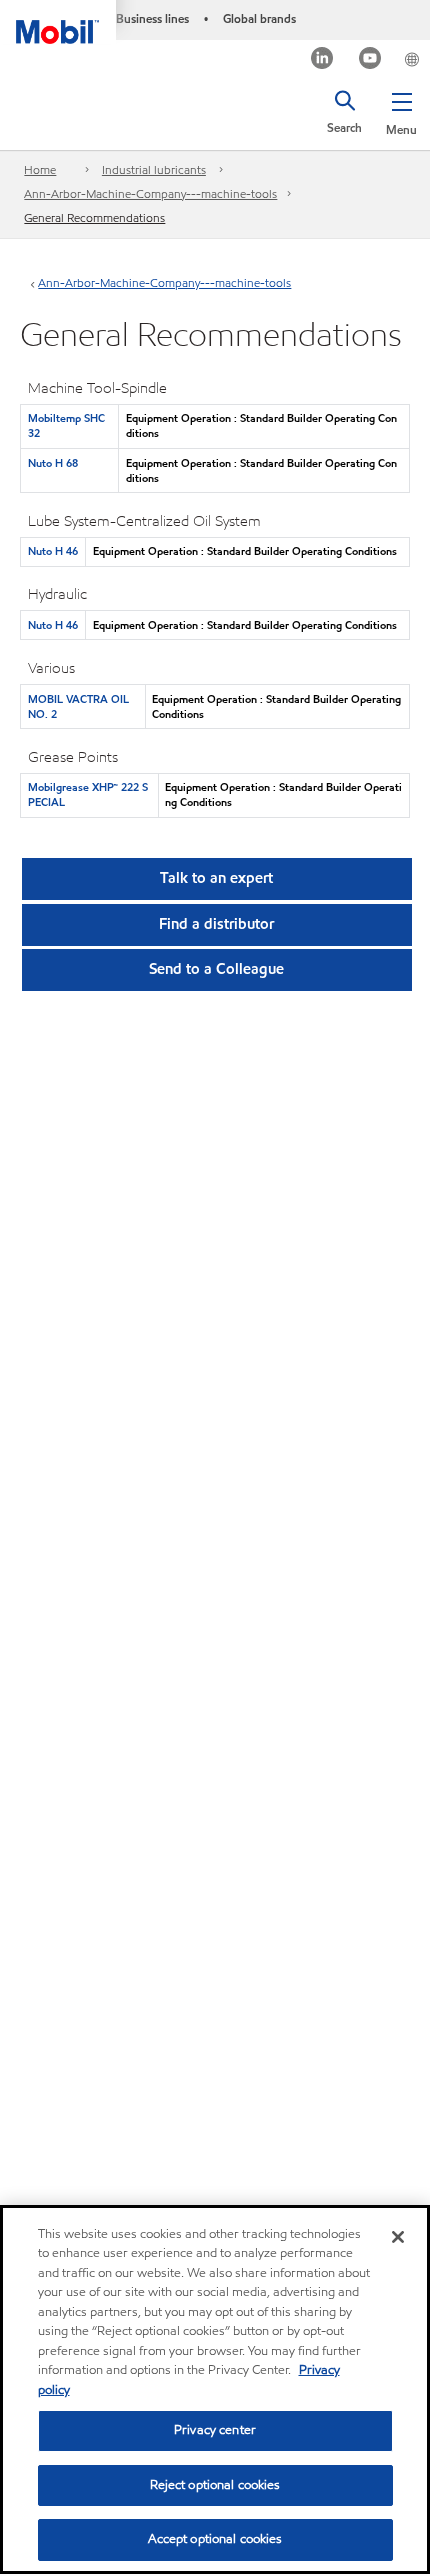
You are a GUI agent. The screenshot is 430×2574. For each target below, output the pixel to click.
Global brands (259, 18)
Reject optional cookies (215, 2485)
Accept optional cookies (215, 2539)
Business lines (152, 18)
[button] (401, 110)
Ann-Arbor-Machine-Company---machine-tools (150, 193)
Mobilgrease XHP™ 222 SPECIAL (88, 794)
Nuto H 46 (53, 551)
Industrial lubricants (154, 169)
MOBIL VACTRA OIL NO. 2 (78, 706)
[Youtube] (370, 60)
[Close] (398, 2237)
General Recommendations (94, 217)
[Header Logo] (58, 22)
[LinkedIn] (322, 60)
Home (40, 169)
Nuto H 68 (53, 463)
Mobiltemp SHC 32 (66, 425)
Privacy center (215, 2430)
